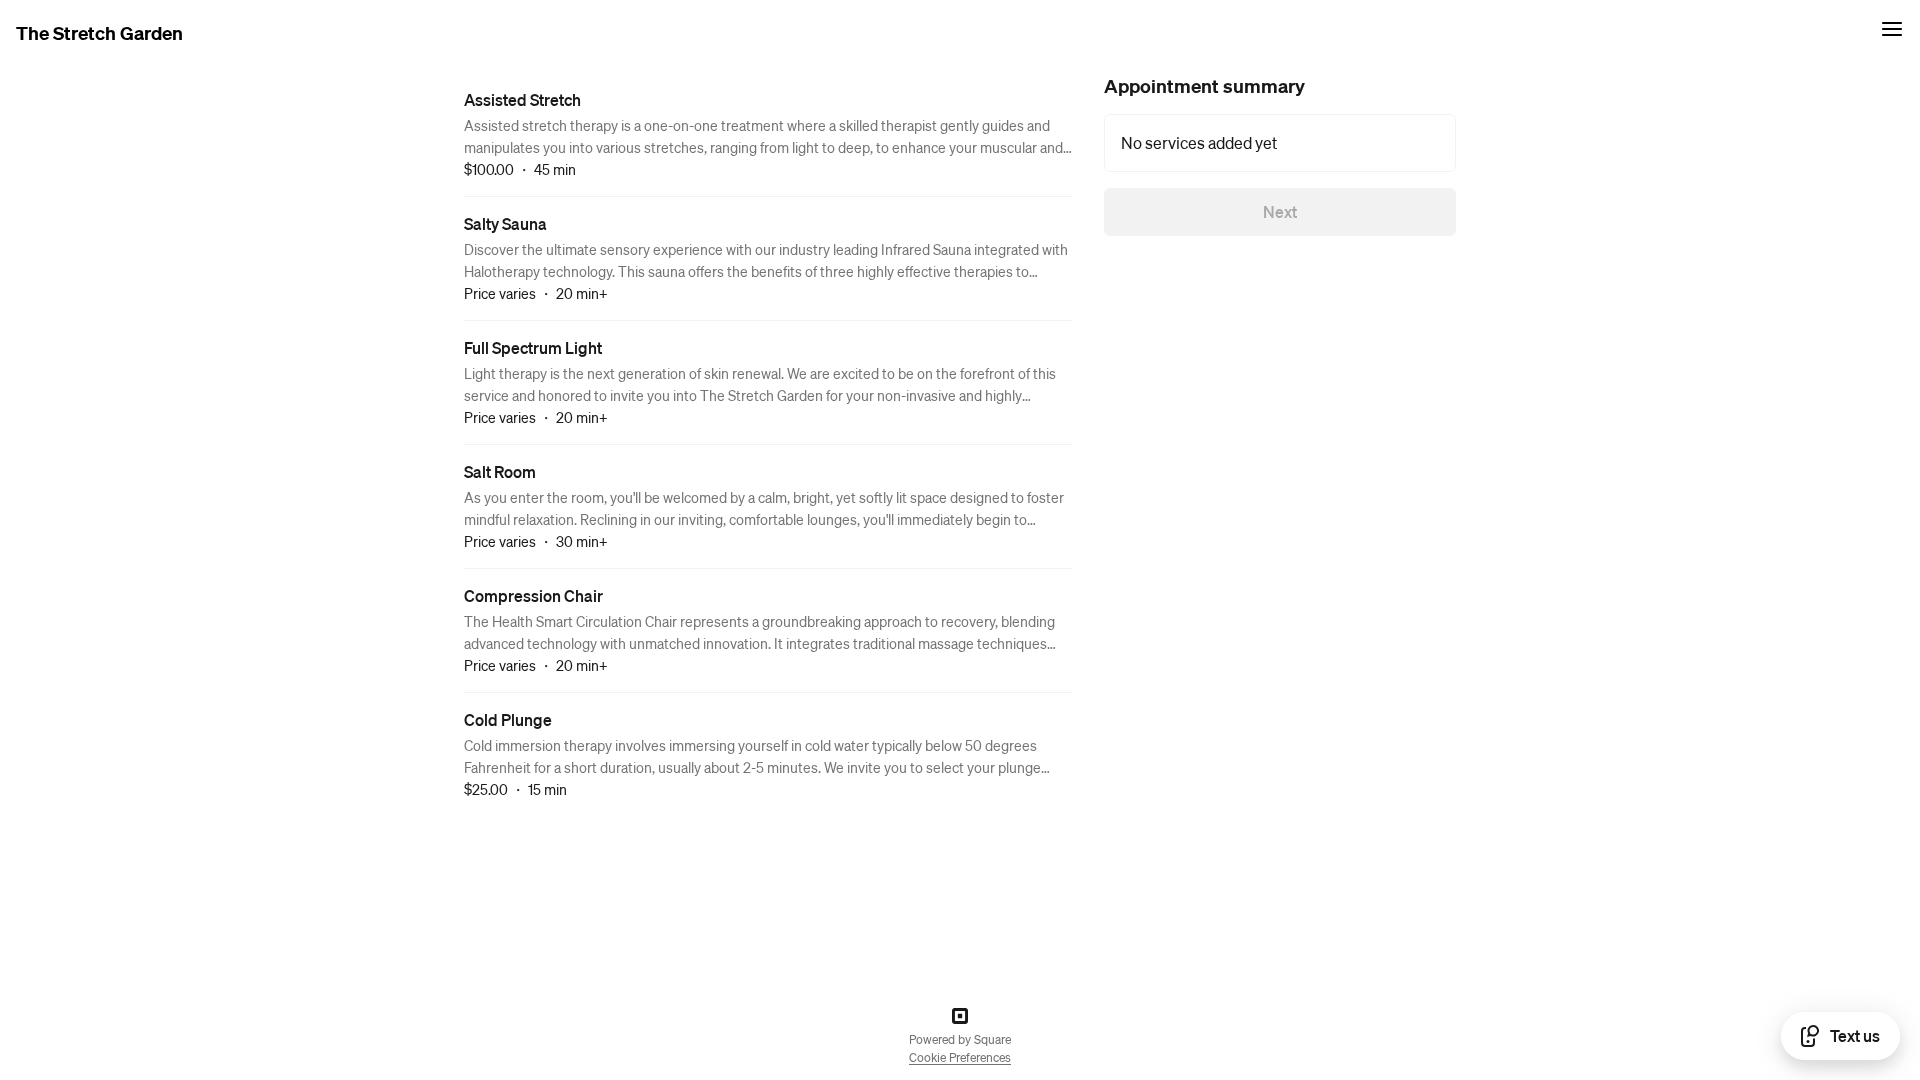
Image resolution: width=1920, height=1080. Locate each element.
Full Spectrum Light (533, 347)
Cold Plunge (508, 719)
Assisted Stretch (522, 99)
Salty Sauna (505, 223)
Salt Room (500, 471)
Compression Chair (533, 595)
